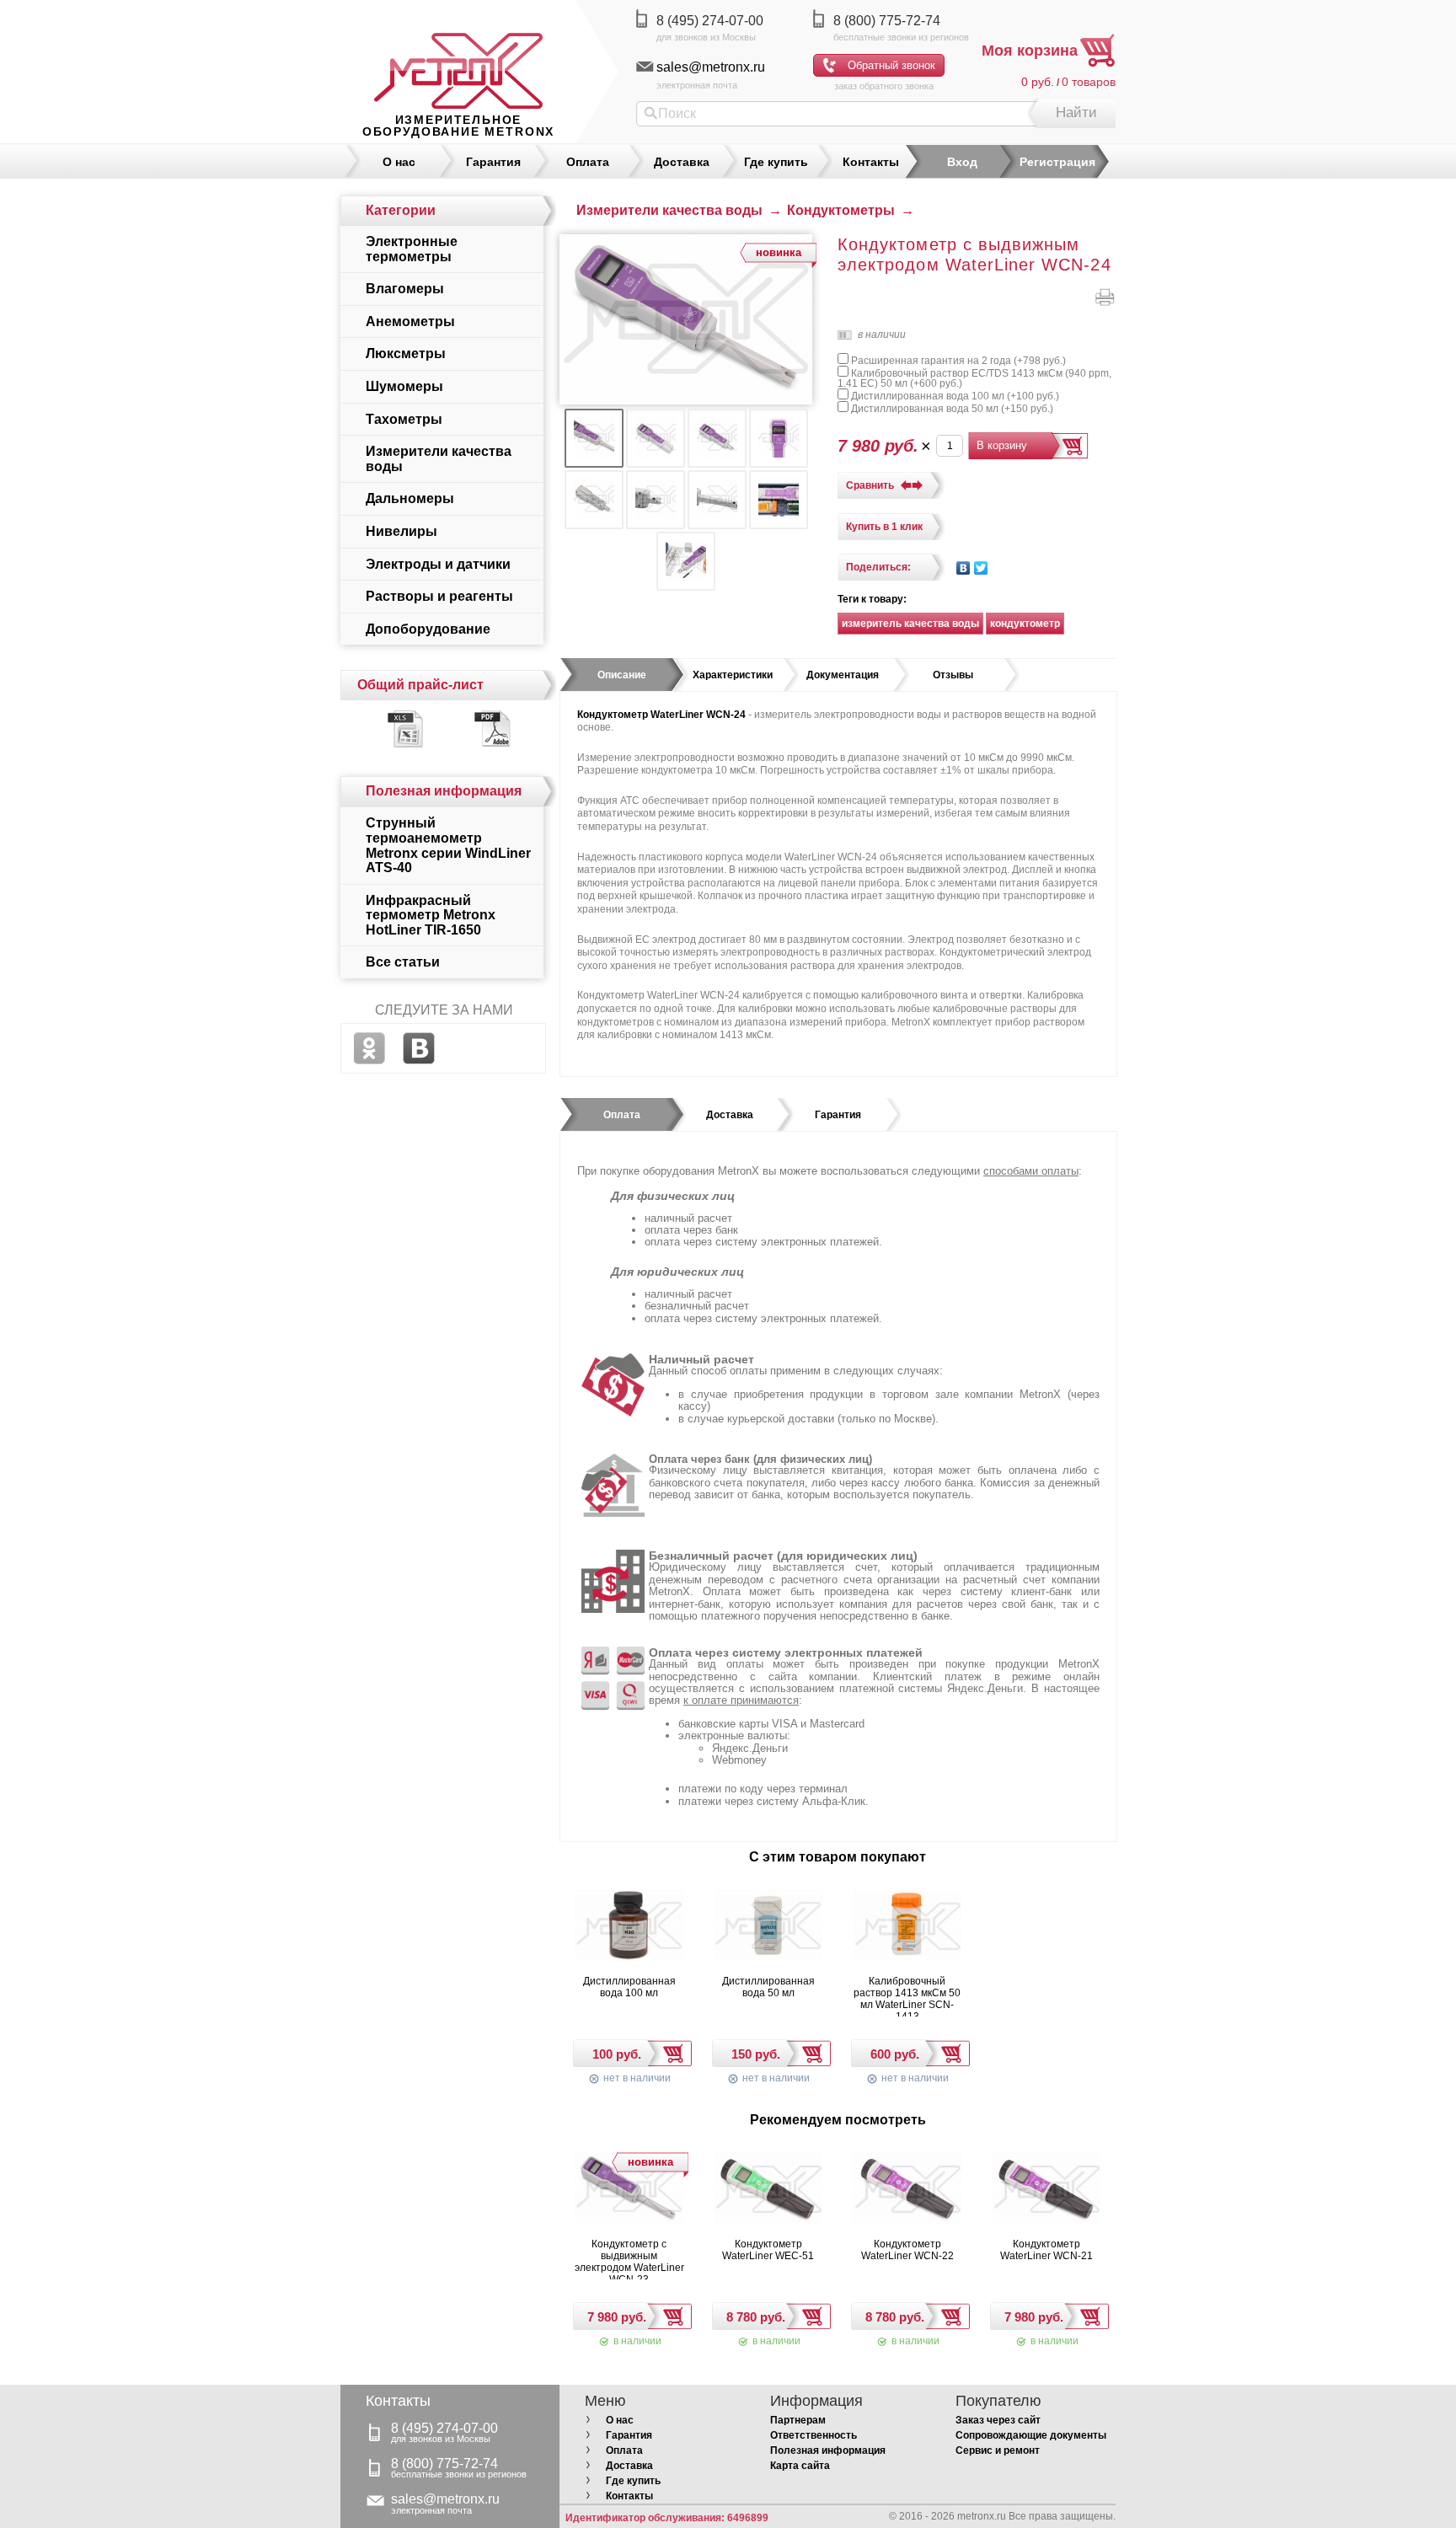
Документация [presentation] (843, 675)
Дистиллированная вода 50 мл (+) (951, 409)
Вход (962, 162)
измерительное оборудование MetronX (458, 126)
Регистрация (1057, 162)
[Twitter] (981, 568)
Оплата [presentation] (622, 1115)
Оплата (588, 162)
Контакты (871, 162)
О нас (399, 162)
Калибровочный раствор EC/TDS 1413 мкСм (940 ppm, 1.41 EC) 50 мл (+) (974, 378)
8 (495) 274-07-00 (710, 21)
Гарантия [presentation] (838, 1115)
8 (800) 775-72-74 (887, 21)
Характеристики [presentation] (733, 675)
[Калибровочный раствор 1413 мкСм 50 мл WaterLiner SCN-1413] (907, 1927)
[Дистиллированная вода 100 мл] (629, 1927)
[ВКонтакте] (964, 568)
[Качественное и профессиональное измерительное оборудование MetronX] (458, 55)
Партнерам (798, 2420)
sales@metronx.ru (711, 67)
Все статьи (403, 962)
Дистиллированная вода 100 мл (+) (954, 396)
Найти (1076, 112)
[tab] (622, 675)
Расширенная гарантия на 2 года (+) (957, 361)
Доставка (682, 162)
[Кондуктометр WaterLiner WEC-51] (768, 2190)
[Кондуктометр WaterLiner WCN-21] (1046, 2190)
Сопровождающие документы (1031, 2435)
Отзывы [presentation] (953, 675)
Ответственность (814, 2435)
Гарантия (493, 162)
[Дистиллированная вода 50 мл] (768, 1927)
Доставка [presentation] (730, 1115)
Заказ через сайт (998, 2420)
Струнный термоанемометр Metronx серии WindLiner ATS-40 (448, 845)
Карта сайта (800, 2466)
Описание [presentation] (622, 675)
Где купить (776, 162)
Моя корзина (1030, 51)
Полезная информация (828, 2450)
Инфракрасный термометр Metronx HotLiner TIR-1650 (431, 915)
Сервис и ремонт (998, 2450)
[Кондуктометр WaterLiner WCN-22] (907, 2190)
